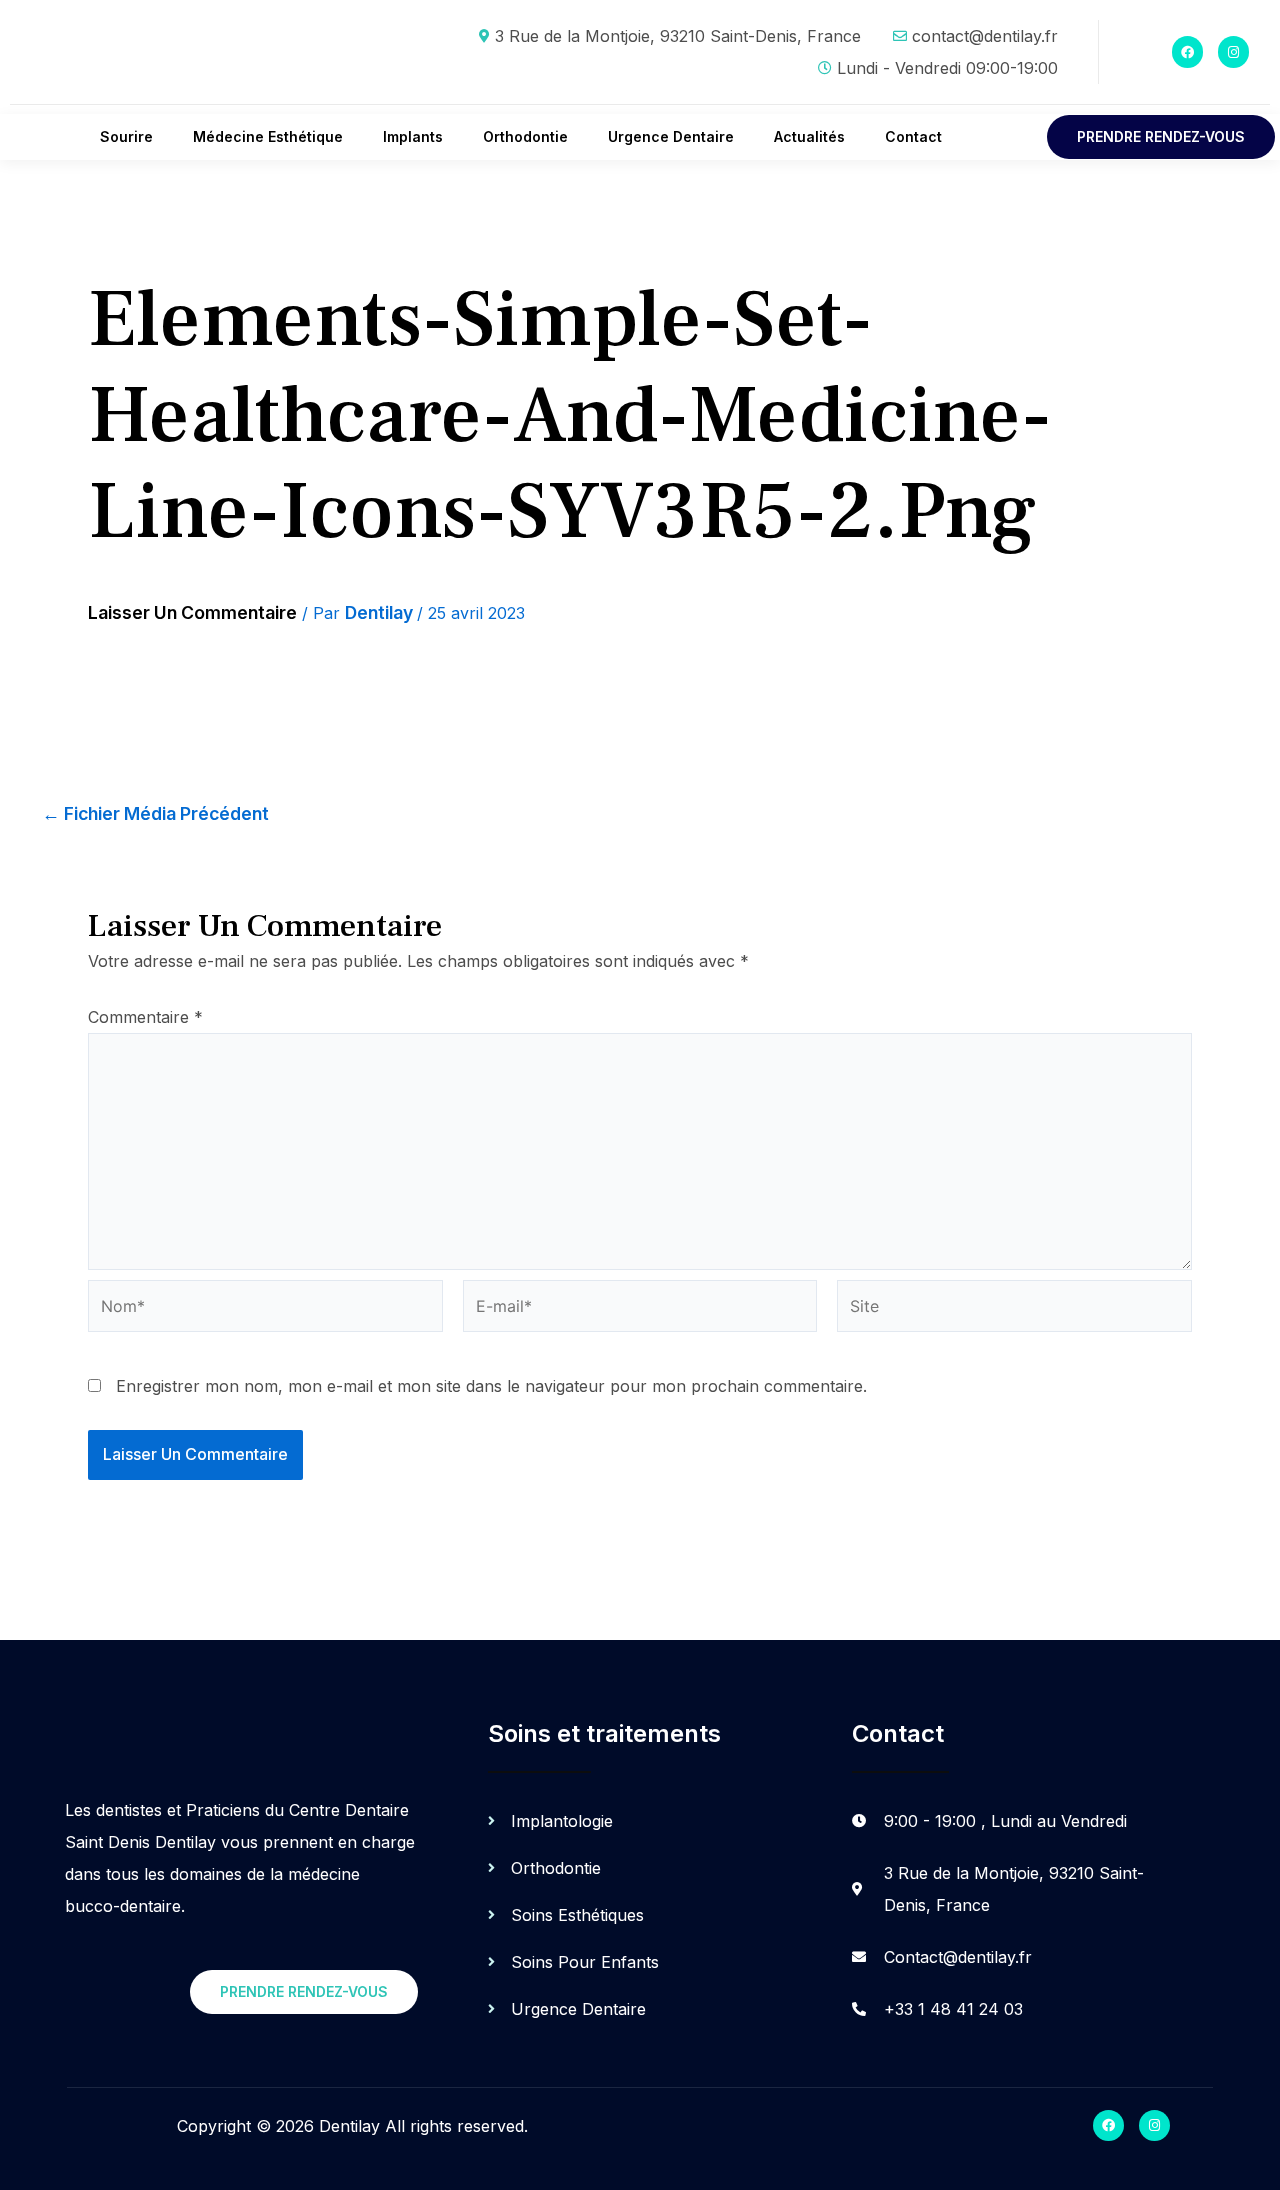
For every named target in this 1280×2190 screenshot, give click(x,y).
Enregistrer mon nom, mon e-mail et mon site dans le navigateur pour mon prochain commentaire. (491, 1386)
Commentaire (145, 1017)
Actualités (809, 136)
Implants (413, 136)
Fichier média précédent (155, 814)
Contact (913, 136)
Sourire (126, 136)
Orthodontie (525, 136)
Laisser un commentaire (192, 612)
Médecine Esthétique (268, 136)
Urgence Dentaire (671, 136)
